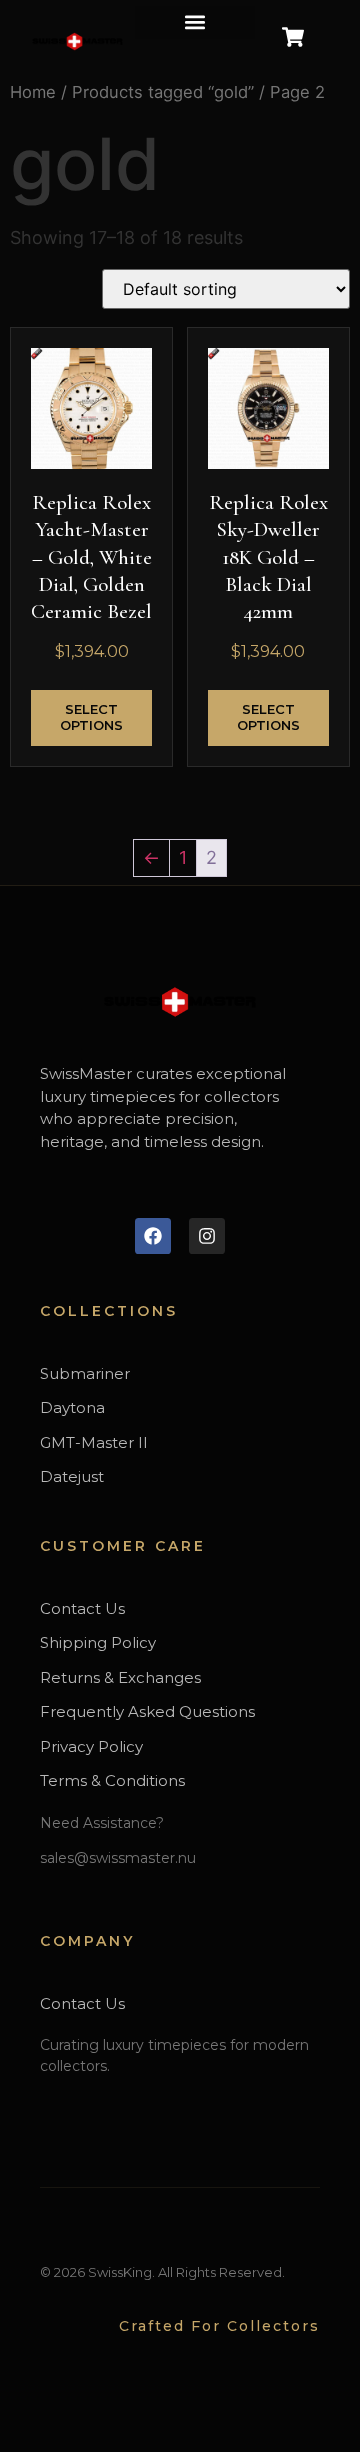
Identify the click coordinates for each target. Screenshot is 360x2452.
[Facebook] (153, 1236)
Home (33, 92)
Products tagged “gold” (163, 92)
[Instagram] (207, 1236)
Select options (91, 717)
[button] (195, 22)
